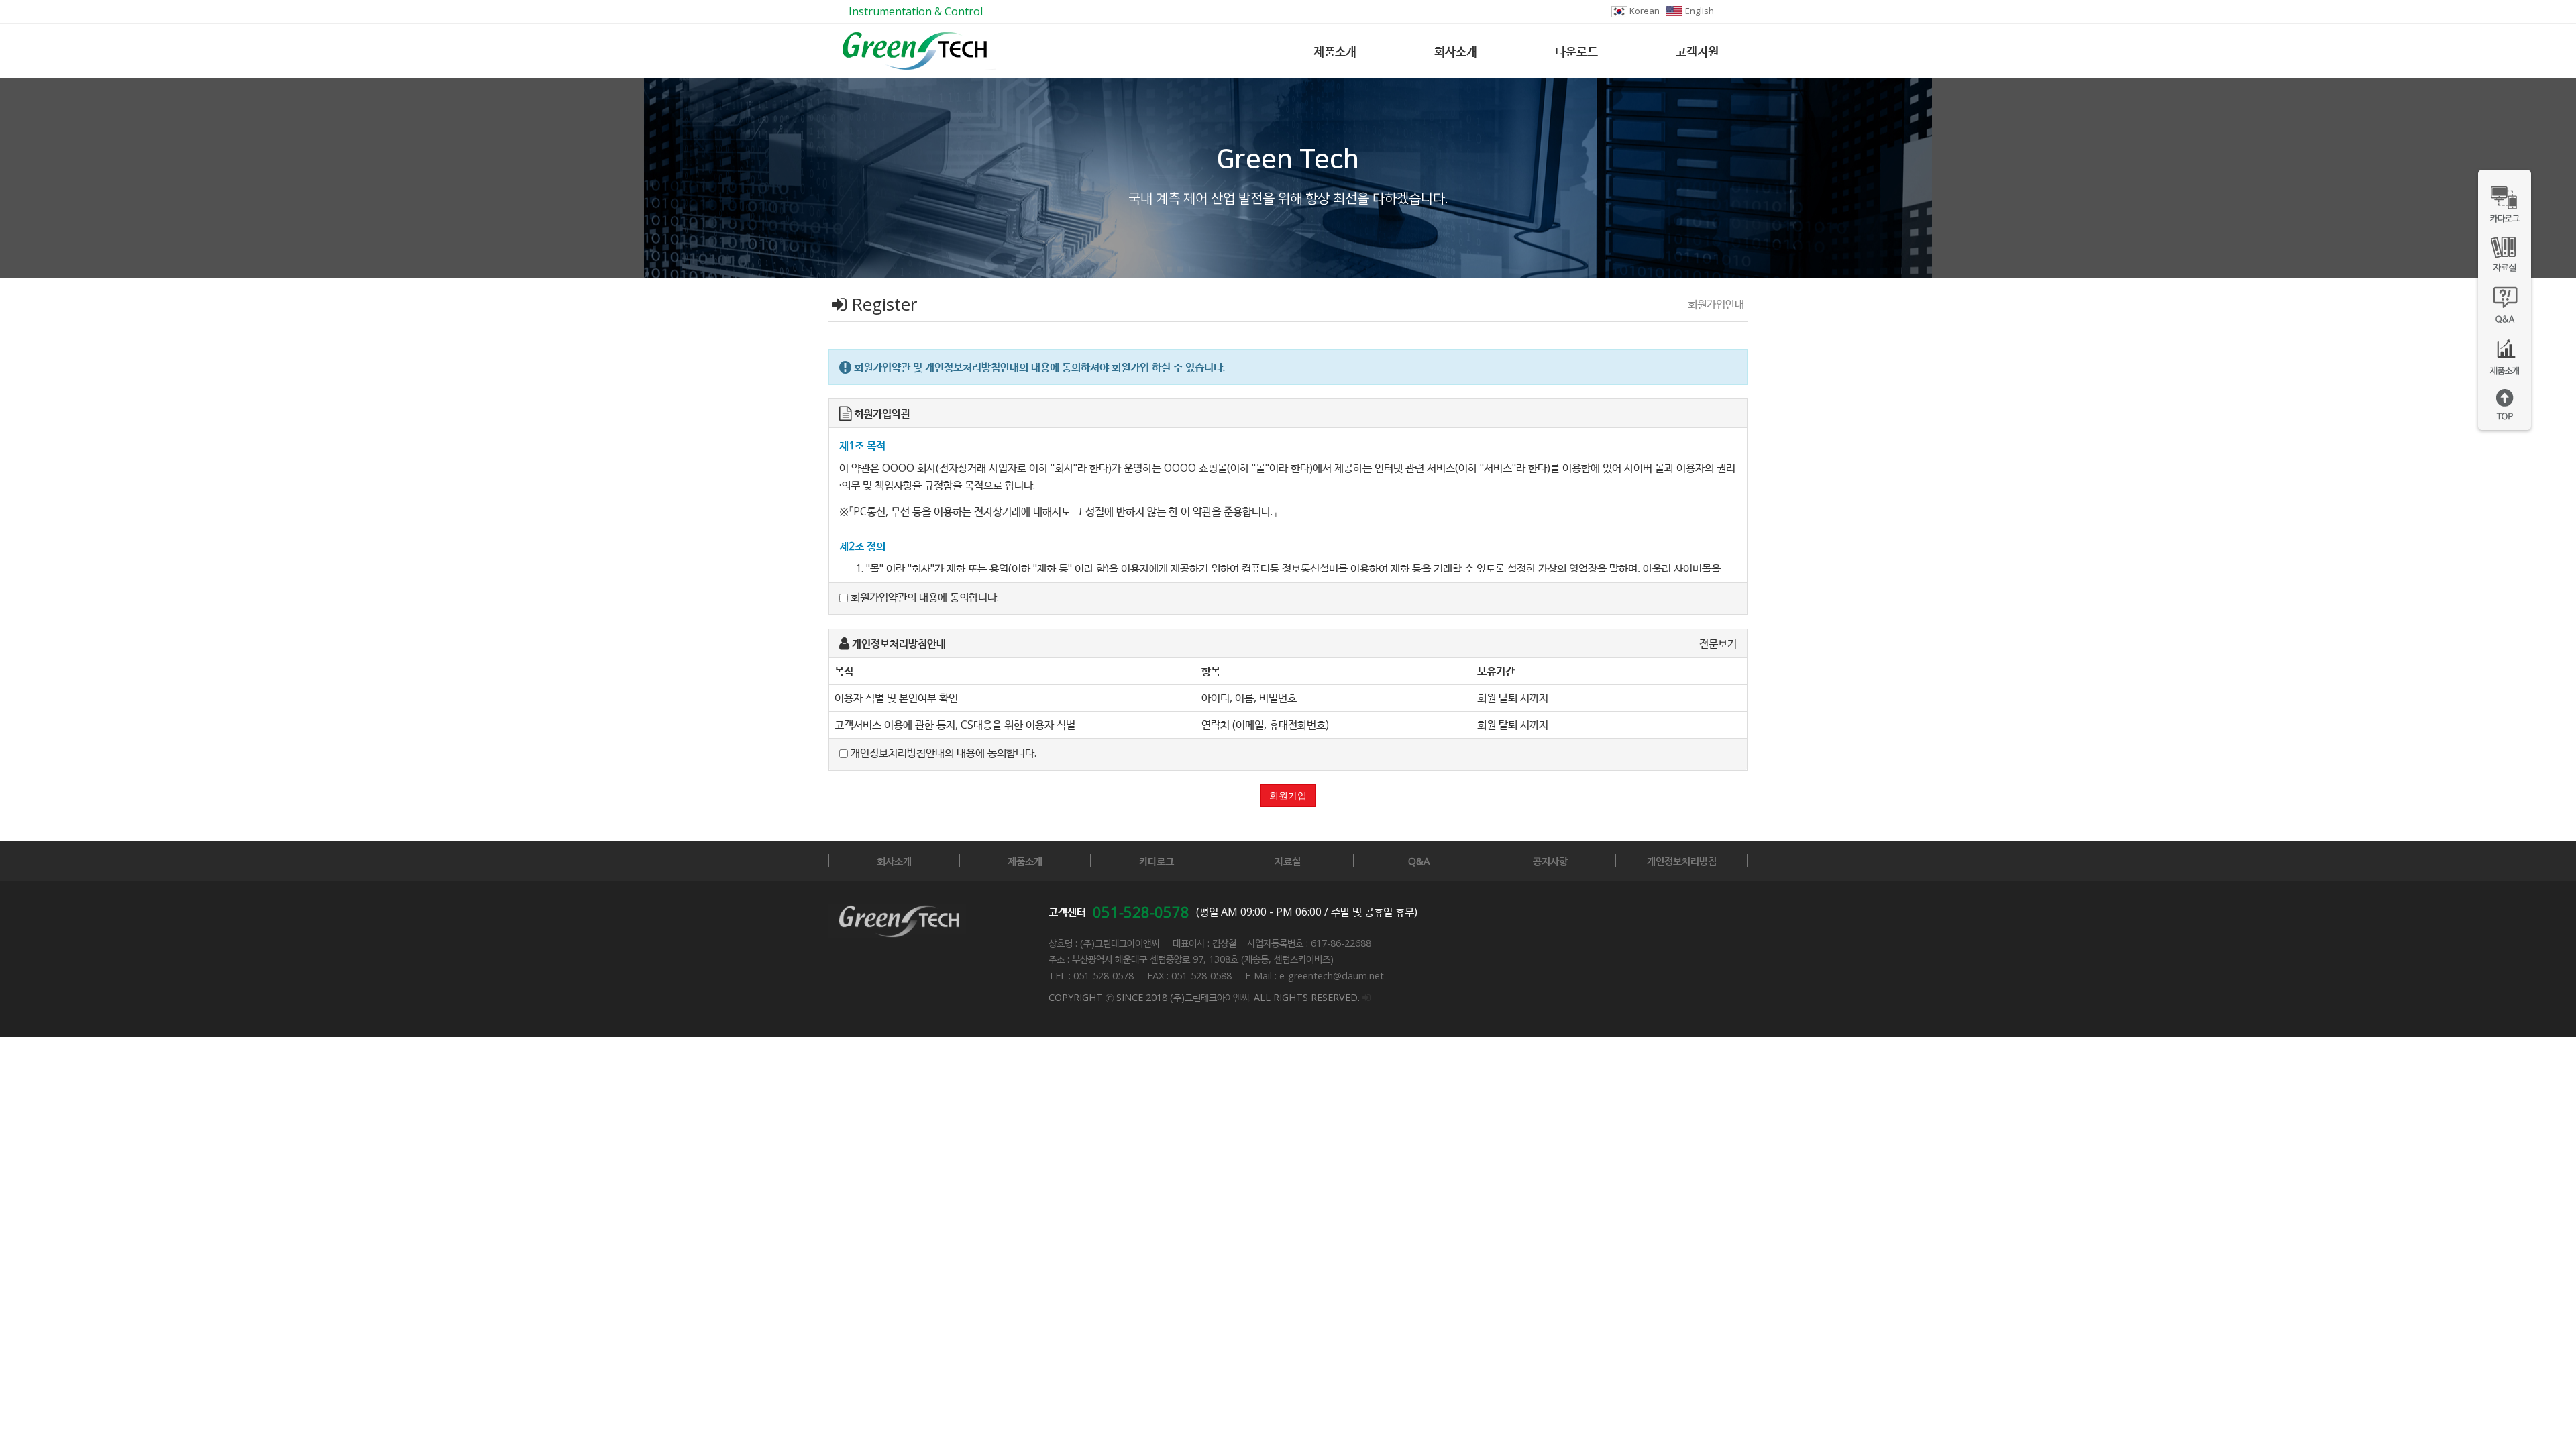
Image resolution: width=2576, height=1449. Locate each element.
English (1699, 11)
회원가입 (1288, 796)
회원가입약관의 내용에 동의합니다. (923, 597)
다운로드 (1576, 51)
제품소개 (1335, 51)
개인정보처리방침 (1682, 861)
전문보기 (1718, 643)
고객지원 (1697, 51)
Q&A (1419, 861)
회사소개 (1456, 51)
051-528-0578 (1141, 912)
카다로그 (1157, 861)
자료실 (1288, 861)
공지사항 (1550, 861)
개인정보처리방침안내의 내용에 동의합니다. (942, 753)
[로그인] (1366, 997)
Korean (1644, 11)
